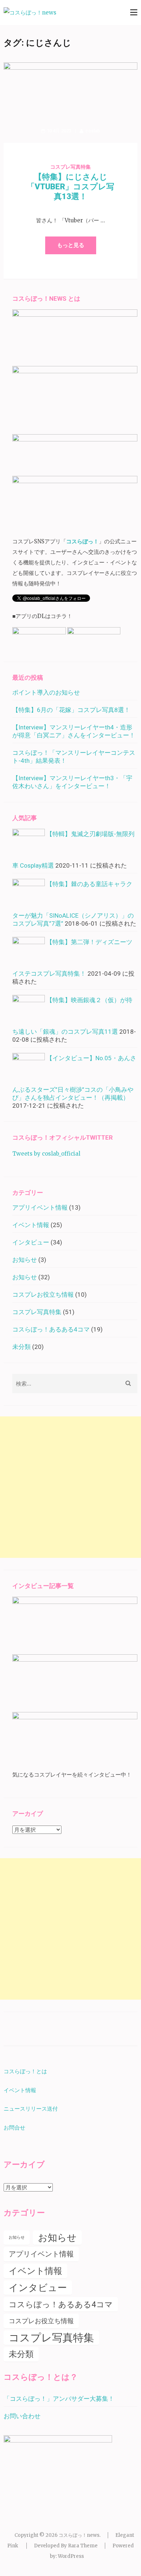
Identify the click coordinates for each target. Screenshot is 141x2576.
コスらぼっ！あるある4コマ (51, 1329)
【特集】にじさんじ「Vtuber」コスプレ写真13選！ (70, 187)
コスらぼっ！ (82, 541)
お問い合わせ (22, 2416)
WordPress (71, 2556)
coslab (93, 131)
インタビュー (31, 1242)
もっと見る (71, 245)
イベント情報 (31, 1225)
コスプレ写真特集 (70, 167)
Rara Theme (83, 2546)
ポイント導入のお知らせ (46, 692)
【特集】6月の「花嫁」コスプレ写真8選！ (71, 710)
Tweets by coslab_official (46, 1154)
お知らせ (25, 1260)
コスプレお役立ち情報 (43, 1295)
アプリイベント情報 (40, 1207)
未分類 (22, 1347)
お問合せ (15, 2128)
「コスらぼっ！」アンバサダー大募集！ (59, 2399)
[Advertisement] (70, 1487)
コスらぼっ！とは (25, 2071)
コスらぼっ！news (79, 2535)
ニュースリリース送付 (31, 2109)
